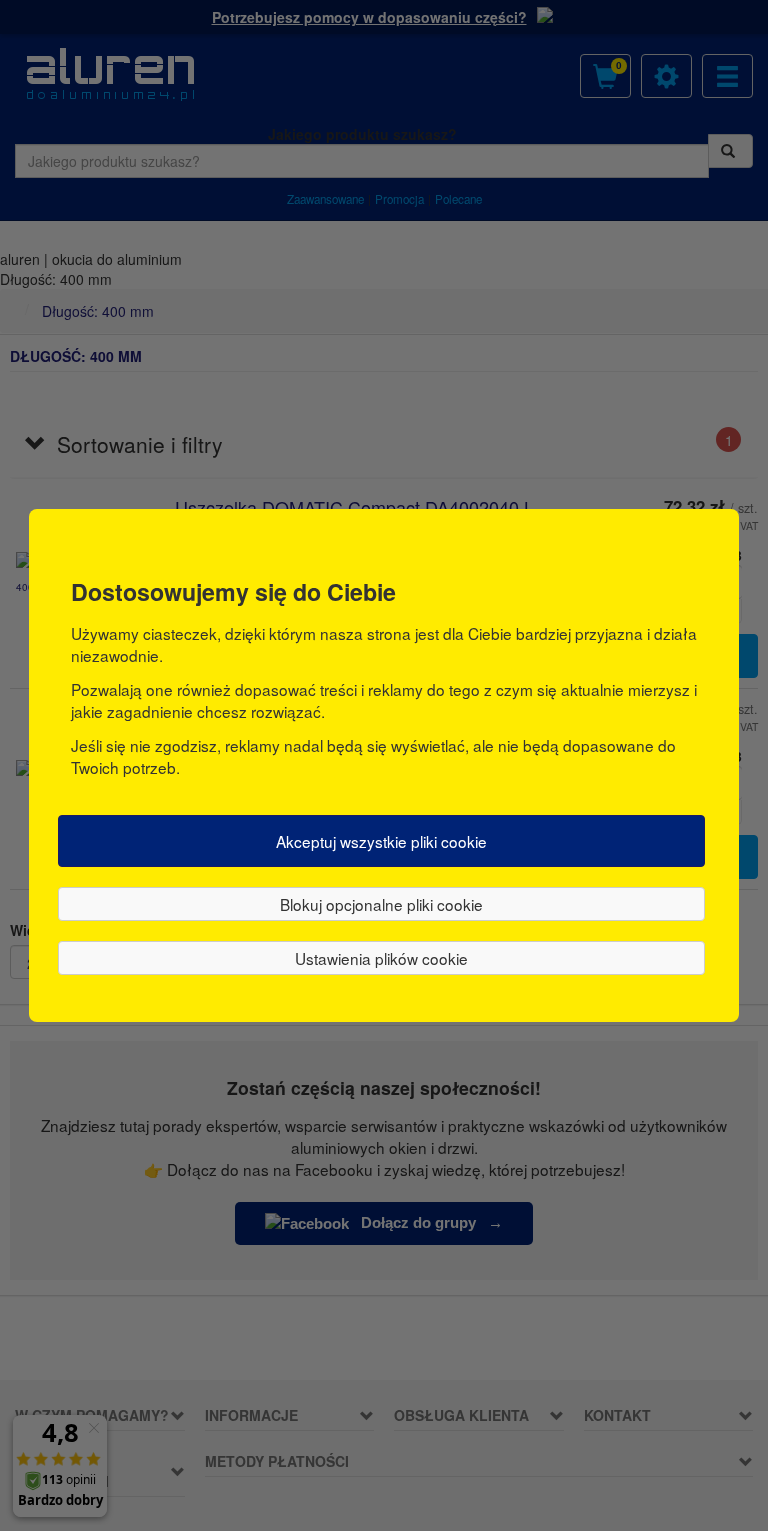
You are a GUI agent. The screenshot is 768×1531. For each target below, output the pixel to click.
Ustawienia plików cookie (381, 958)
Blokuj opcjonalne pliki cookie (381, 904)
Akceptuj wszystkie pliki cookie (381, 841)
